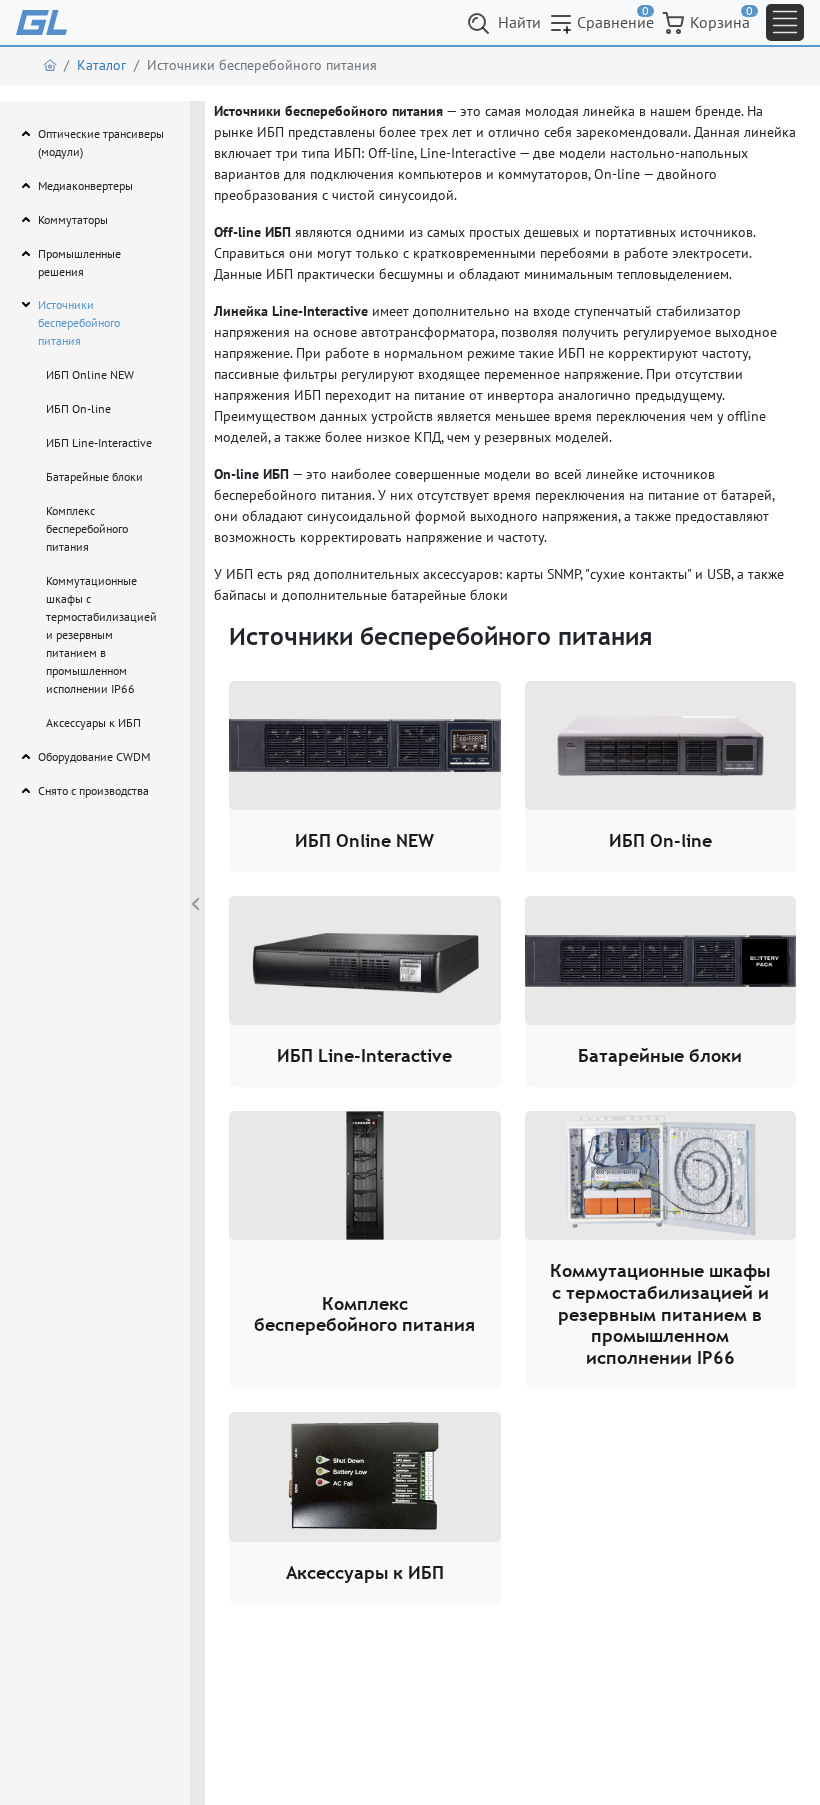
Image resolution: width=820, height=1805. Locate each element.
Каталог (101, 65)
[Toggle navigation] (785, 22)
